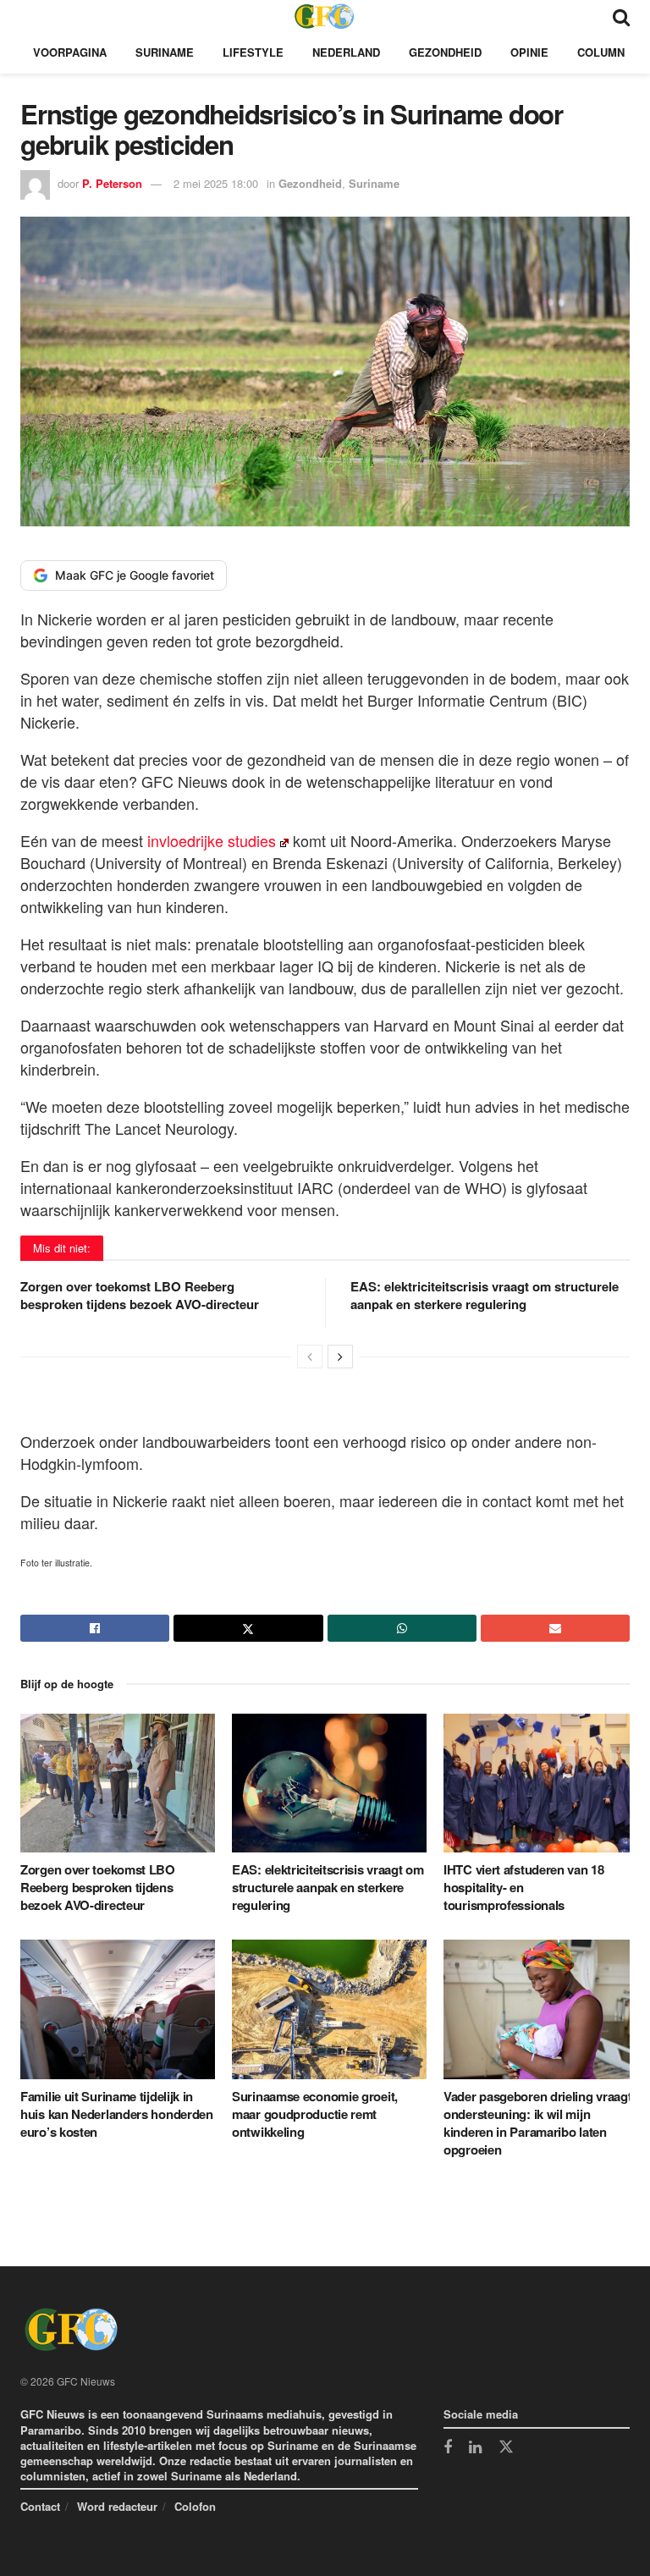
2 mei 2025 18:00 (216, 183)
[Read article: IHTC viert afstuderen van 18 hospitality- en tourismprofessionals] (541, 1783)
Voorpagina (70, 52)
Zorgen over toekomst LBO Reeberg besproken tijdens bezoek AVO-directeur (140, 1295)
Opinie (529, 52)
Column (601, 52)
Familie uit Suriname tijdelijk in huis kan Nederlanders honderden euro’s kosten (117, 2114)
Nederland (346, 52)
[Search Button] (621, 16)
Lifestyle (253, 52)
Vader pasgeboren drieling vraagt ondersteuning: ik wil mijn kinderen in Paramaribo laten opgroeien (537, 2123)
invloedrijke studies (209, 840)
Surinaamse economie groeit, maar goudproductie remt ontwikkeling (315, 2114)
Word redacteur (117, 2506)
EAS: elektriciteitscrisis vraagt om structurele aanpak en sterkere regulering (485, 1295)
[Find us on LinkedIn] (475, 2448)
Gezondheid (445, 52)
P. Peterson (112, 183)
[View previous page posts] (310, 1357)
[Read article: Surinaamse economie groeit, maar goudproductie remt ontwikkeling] (329, 2009)
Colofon (195, 2506)
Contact (40, 2506)
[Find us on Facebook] (448, 2448)
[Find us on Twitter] (506, 2447)
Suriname (165, 52)
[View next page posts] (340, 1357)
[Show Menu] (28, 16)
